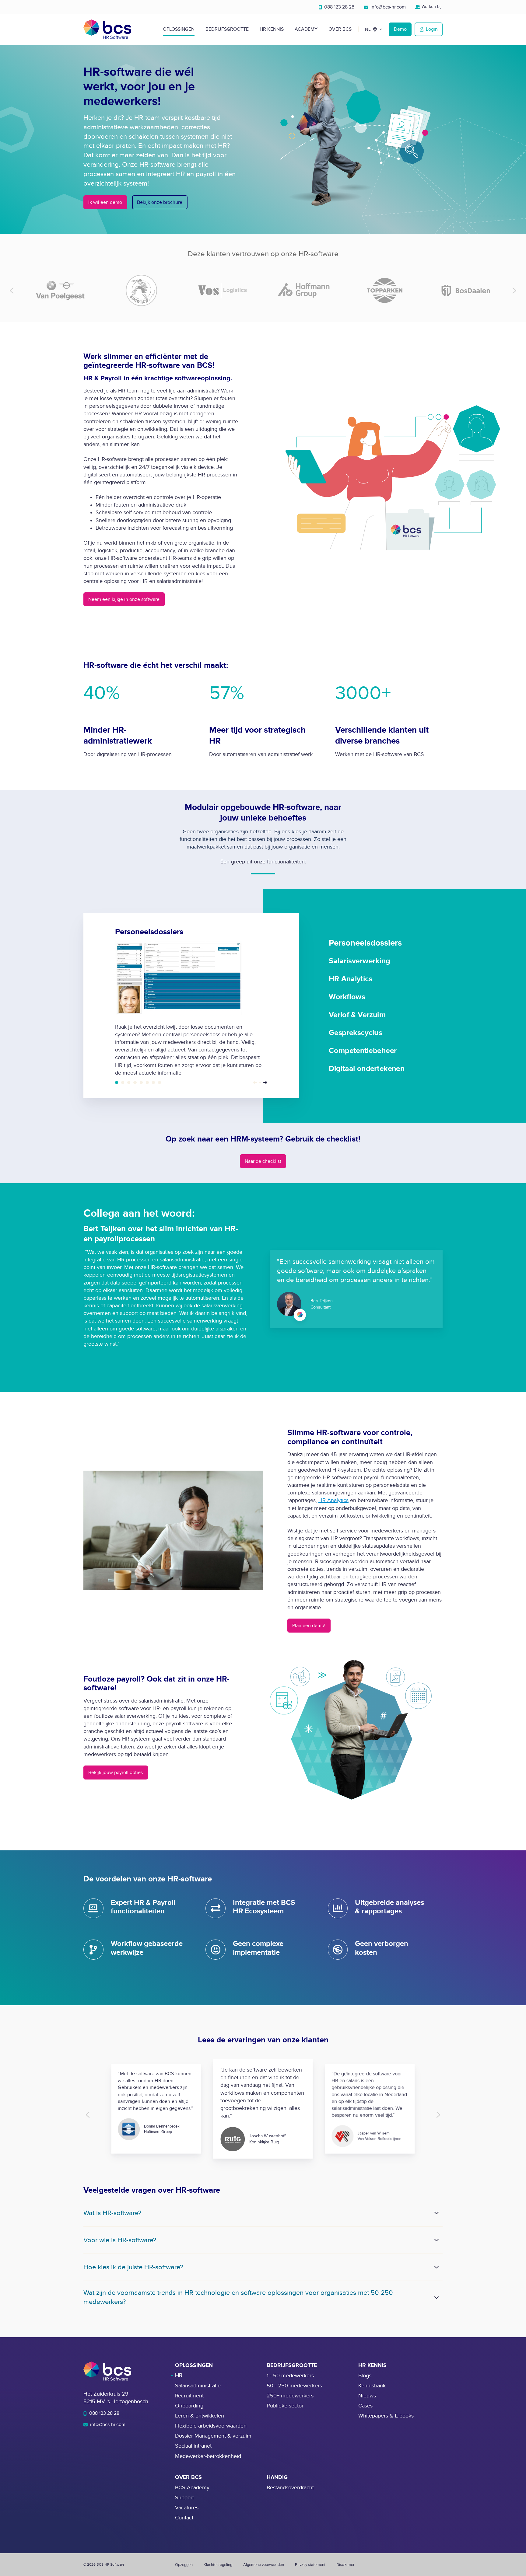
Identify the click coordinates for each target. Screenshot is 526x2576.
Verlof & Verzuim (141, 1082)
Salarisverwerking (123, 1082)
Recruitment (189, 2396)
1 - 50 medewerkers (290, 2376)
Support (184, 2498)
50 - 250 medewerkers (294, 2386)
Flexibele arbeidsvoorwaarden (211, 2426)
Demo (400, 29)
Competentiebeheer (153, 1082)
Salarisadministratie (198, 2386)
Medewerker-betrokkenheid (208, 2456)
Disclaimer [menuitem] (345, 2565)
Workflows (135, 1082)
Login (432, 29)
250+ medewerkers (290, 2396)
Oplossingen (179, 29)
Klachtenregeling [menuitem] (218, 2565)
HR (179, 2376)
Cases (365, 2406)
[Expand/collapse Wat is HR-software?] (437, 2213)
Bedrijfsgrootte (227, 29)
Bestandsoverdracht (290, 2488)
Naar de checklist (263, 1161)
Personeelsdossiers (117, 1082)
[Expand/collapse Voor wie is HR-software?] (437, 2240)
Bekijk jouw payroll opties (116, 1773)
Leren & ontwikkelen (200, 2416)
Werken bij (431, 7)
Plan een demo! (309, 1626)
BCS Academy (192, 2488)
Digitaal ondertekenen (160, 1082)
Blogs (365, 2376)
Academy (306, 29)
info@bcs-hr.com (387, 7)
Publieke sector (285, 2406)
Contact (184, 2518)
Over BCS (340, 29)
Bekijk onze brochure (160, 202)
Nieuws (367, 2396)
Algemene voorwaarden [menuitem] (264, 2565)
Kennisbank (372, 2386)
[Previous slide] (12, 290)
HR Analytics (129, 1082)
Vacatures (187, 2508)
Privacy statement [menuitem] (310, 2565)
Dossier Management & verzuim (213, 2436)
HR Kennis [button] (272, 29)
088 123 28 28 (339, 7)
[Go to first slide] (438, 2115)
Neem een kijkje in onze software (124, 599)
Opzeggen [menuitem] (184, 2565)
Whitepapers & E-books (386, 2416)
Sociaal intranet (193, 2446)
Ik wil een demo (105, 202)
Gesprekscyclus (147, 1082)
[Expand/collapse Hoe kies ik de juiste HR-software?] (437, 2267)
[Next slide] (514, 290)
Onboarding (189, 2406)
